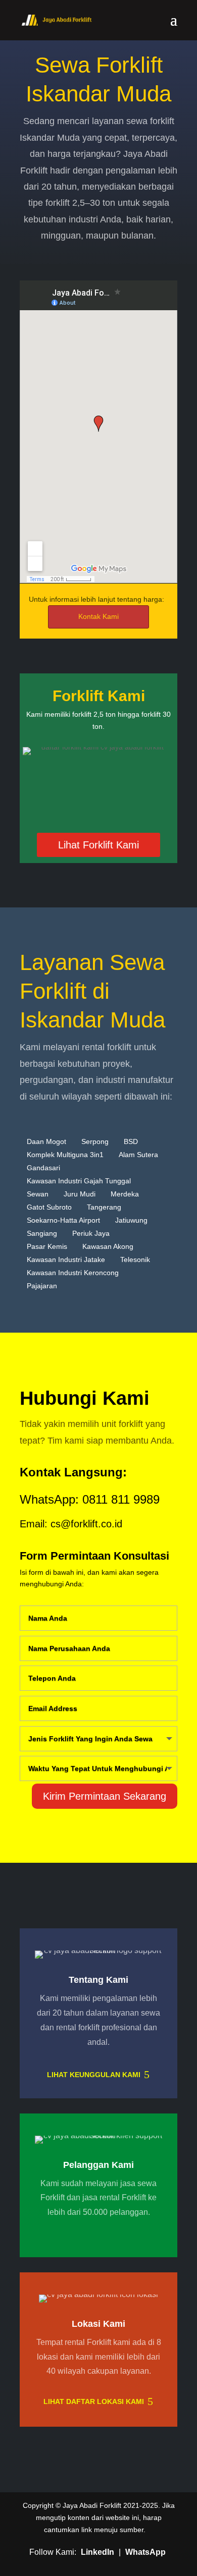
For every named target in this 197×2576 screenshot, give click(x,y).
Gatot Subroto (49, 1207)
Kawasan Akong (108, 1246)
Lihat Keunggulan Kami (94, 2075)
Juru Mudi (80, 1194)
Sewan (38, 1194)
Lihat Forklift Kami (98, 845)
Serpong (95, 1141)
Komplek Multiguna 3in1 (65, 1155)
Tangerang (104, 1207)
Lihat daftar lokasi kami (94, 2401)
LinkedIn (97, 2552)
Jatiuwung (131, 1220)
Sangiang (42, 1233)
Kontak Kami (98, 616)
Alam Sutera (138, 1155)
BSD (131, 1141)
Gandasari (43, 1168)
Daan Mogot (46, 1141)
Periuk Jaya (91, 1233)
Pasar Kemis (47, 1246)
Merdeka (125, 1194)
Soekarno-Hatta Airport (63, 1220)
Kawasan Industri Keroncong (73, 1273)
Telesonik (135, 1260)
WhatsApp (145, 2552)
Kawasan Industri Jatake (66, 1260)
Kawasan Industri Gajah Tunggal (79, 1181)
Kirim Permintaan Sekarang (105, 1796)
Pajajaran (42, 1286)
